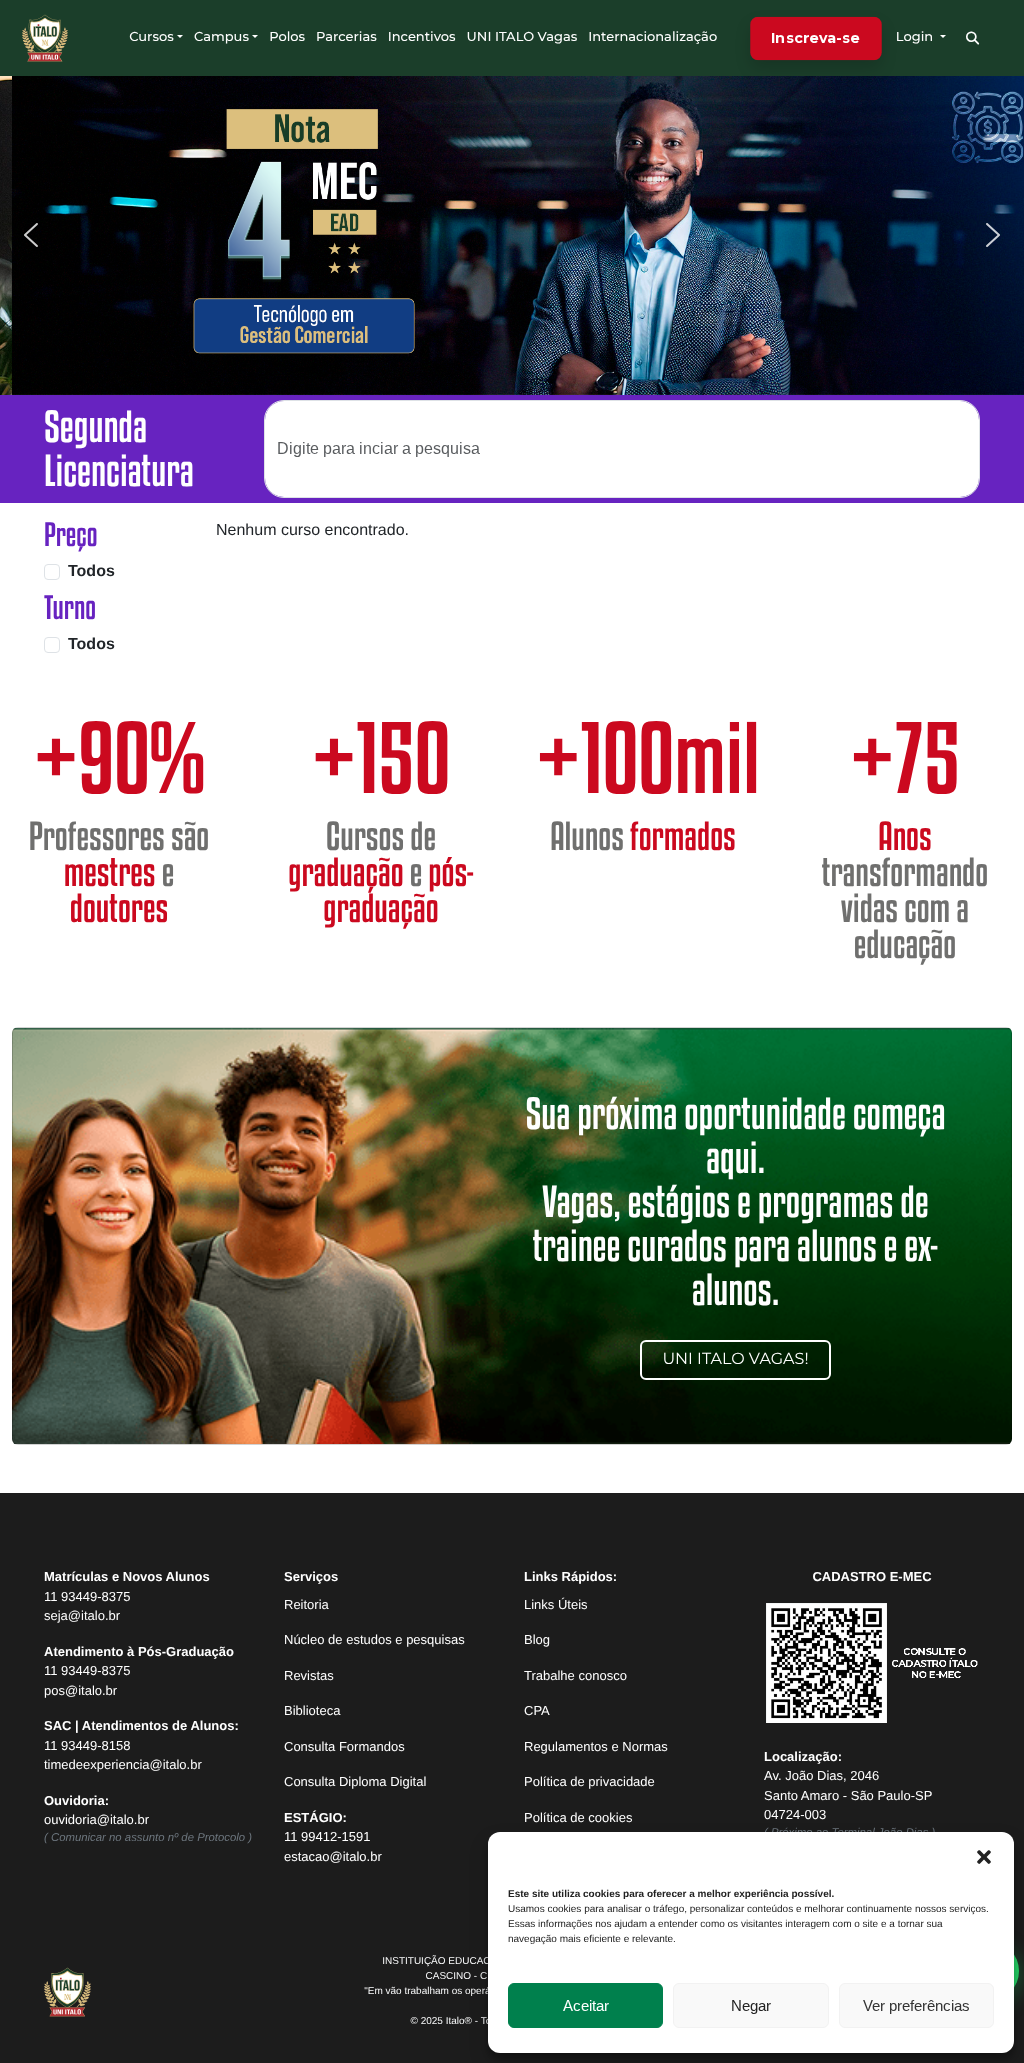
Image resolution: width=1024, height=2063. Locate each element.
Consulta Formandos (344, 1746)
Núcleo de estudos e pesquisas (374, 1639)
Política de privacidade (589, 1781)
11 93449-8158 (87, 1745)
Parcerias (346, 37)
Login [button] (916, 37)
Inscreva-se (816, 37)
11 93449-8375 (87, 1596)
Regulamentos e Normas (596, 1746)
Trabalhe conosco (575, 1675)
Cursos (151, 37)
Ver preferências (916, 2005)
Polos (287, 37)
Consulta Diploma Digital (355, 1781)
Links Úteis (556, 1604)
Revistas (309, 1675)
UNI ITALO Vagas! (735, 1359)
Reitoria (306, 1604)
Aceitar (586, 2005)
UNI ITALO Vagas (522, 37)
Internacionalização (652, 37)
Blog (537, 1639)
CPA (537, 1710)
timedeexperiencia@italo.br (123, 1764)
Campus (221, 37)
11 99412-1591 (327, 1836)
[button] (984, 1857)
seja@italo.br (82, 1615)
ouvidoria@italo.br (96, 1819)
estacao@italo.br (333, 1856)
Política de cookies (578, 1817)
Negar (751, 2005)
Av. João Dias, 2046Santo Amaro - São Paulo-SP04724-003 (848, 1795)
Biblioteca (312, 1710)
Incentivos (422, 37)
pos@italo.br (80, 1690)
